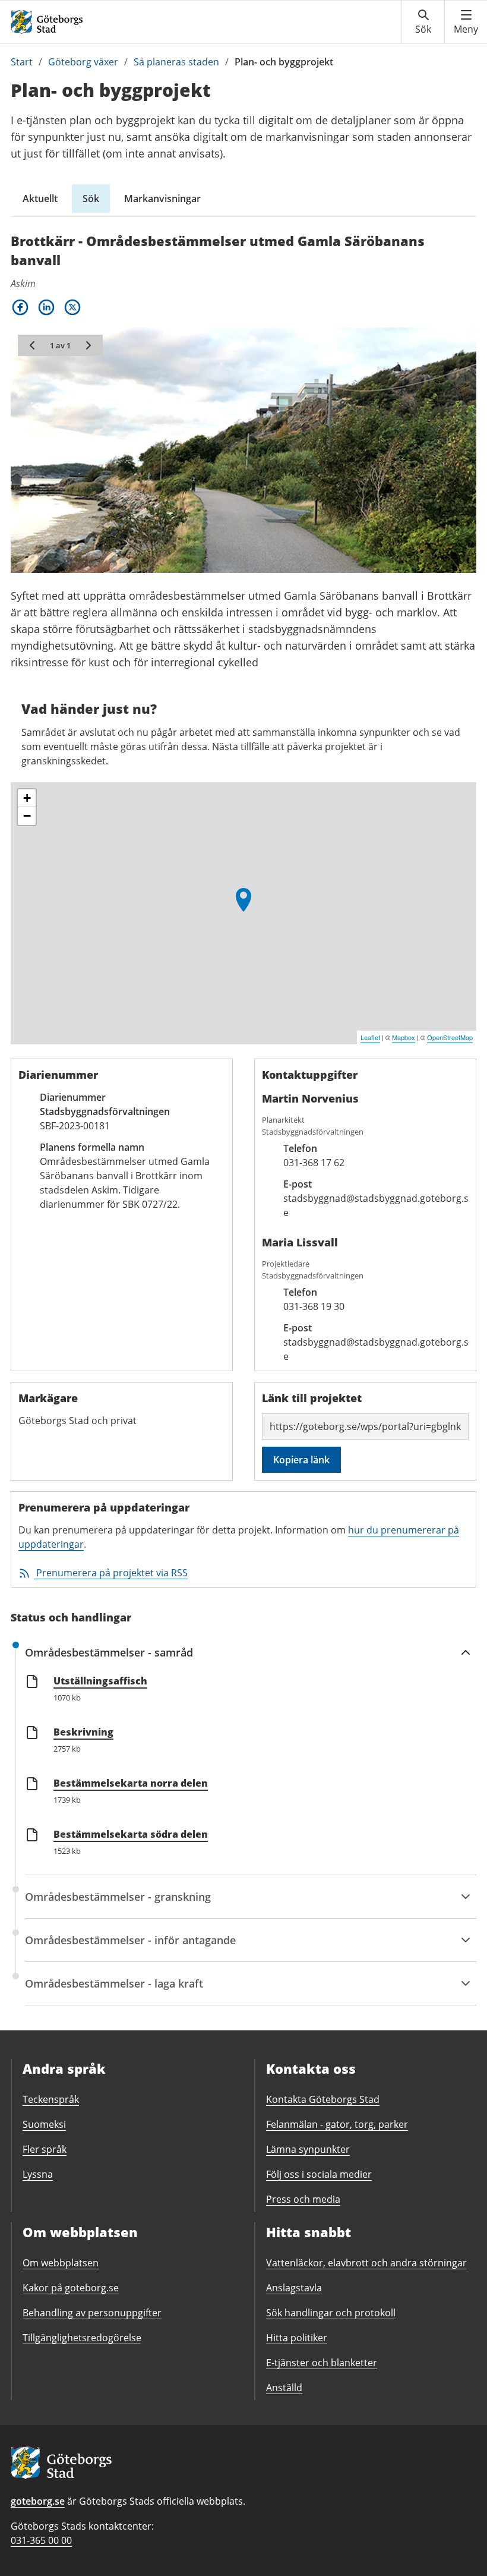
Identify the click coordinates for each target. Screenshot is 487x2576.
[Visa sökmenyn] (423, 22)
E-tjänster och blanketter (322, 2363)
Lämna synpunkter (308, 2149)
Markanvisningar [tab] (162, 199)
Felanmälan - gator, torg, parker (337, 2124)
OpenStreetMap (450, 1037)
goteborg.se (38, 2501)
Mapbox (404, 1037)
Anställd (284, 2388)
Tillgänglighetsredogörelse (82, 2338)
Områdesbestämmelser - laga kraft (114, 1991)
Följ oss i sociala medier (319, 2174)
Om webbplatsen (61, 2263)
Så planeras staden (176, 62)
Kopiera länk (301, 1460)
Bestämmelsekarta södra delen (131, 1834)
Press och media (303, 2199)
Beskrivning (83, 1732)
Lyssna (38, 2174)
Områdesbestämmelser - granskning (118, 1904)
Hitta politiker (297, 2338)
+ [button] (27, 798)
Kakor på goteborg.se (71, 2288)
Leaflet (370, 1037)
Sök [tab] (91, 199)
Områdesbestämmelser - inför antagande (130, 1947)
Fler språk (45, 2149)
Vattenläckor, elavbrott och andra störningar (366, 2263)
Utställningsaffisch (100, 1681)
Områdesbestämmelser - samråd (109, 1659)
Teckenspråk (51, 2099)
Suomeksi (44, 2124)
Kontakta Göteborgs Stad (323, 2099)
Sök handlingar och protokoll (331, 2313)
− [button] (27, 816)
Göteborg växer (83, 62)
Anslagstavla (294, 2288)
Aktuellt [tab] (40, 199)
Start (22, 62)
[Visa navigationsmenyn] (466, 22)
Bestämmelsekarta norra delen (131, 1783)
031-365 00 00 (41, 2540)
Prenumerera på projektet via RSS (112, 1573)
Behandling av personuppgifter (92, 2313)
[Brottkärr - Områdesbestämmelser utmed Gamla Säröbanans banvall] (243, 900)
